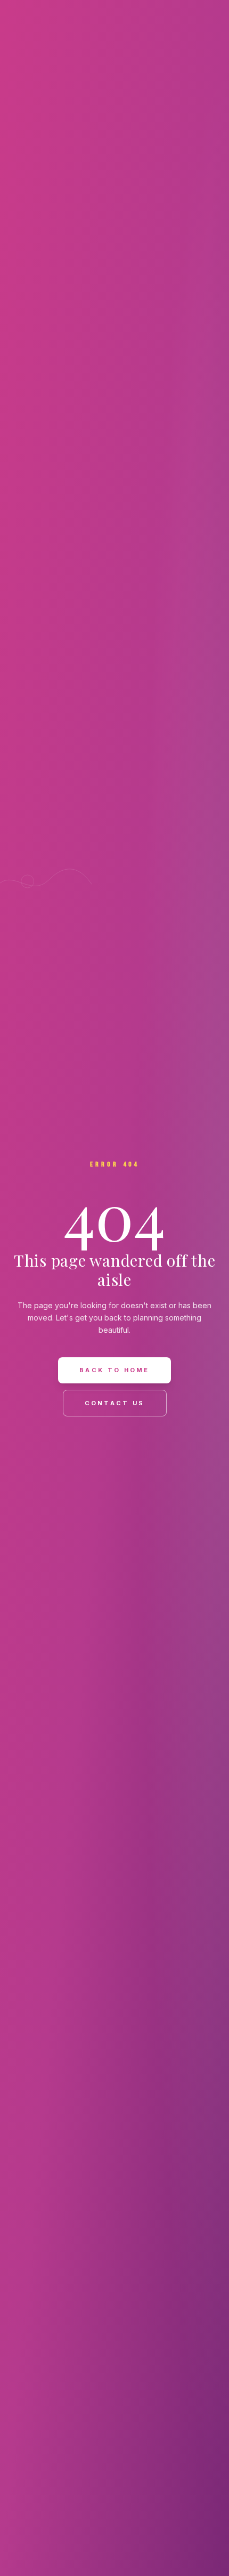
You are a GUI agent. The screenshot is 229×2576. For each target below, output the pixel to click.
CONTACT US (115, 1403)
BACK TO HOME (114, 1370)
